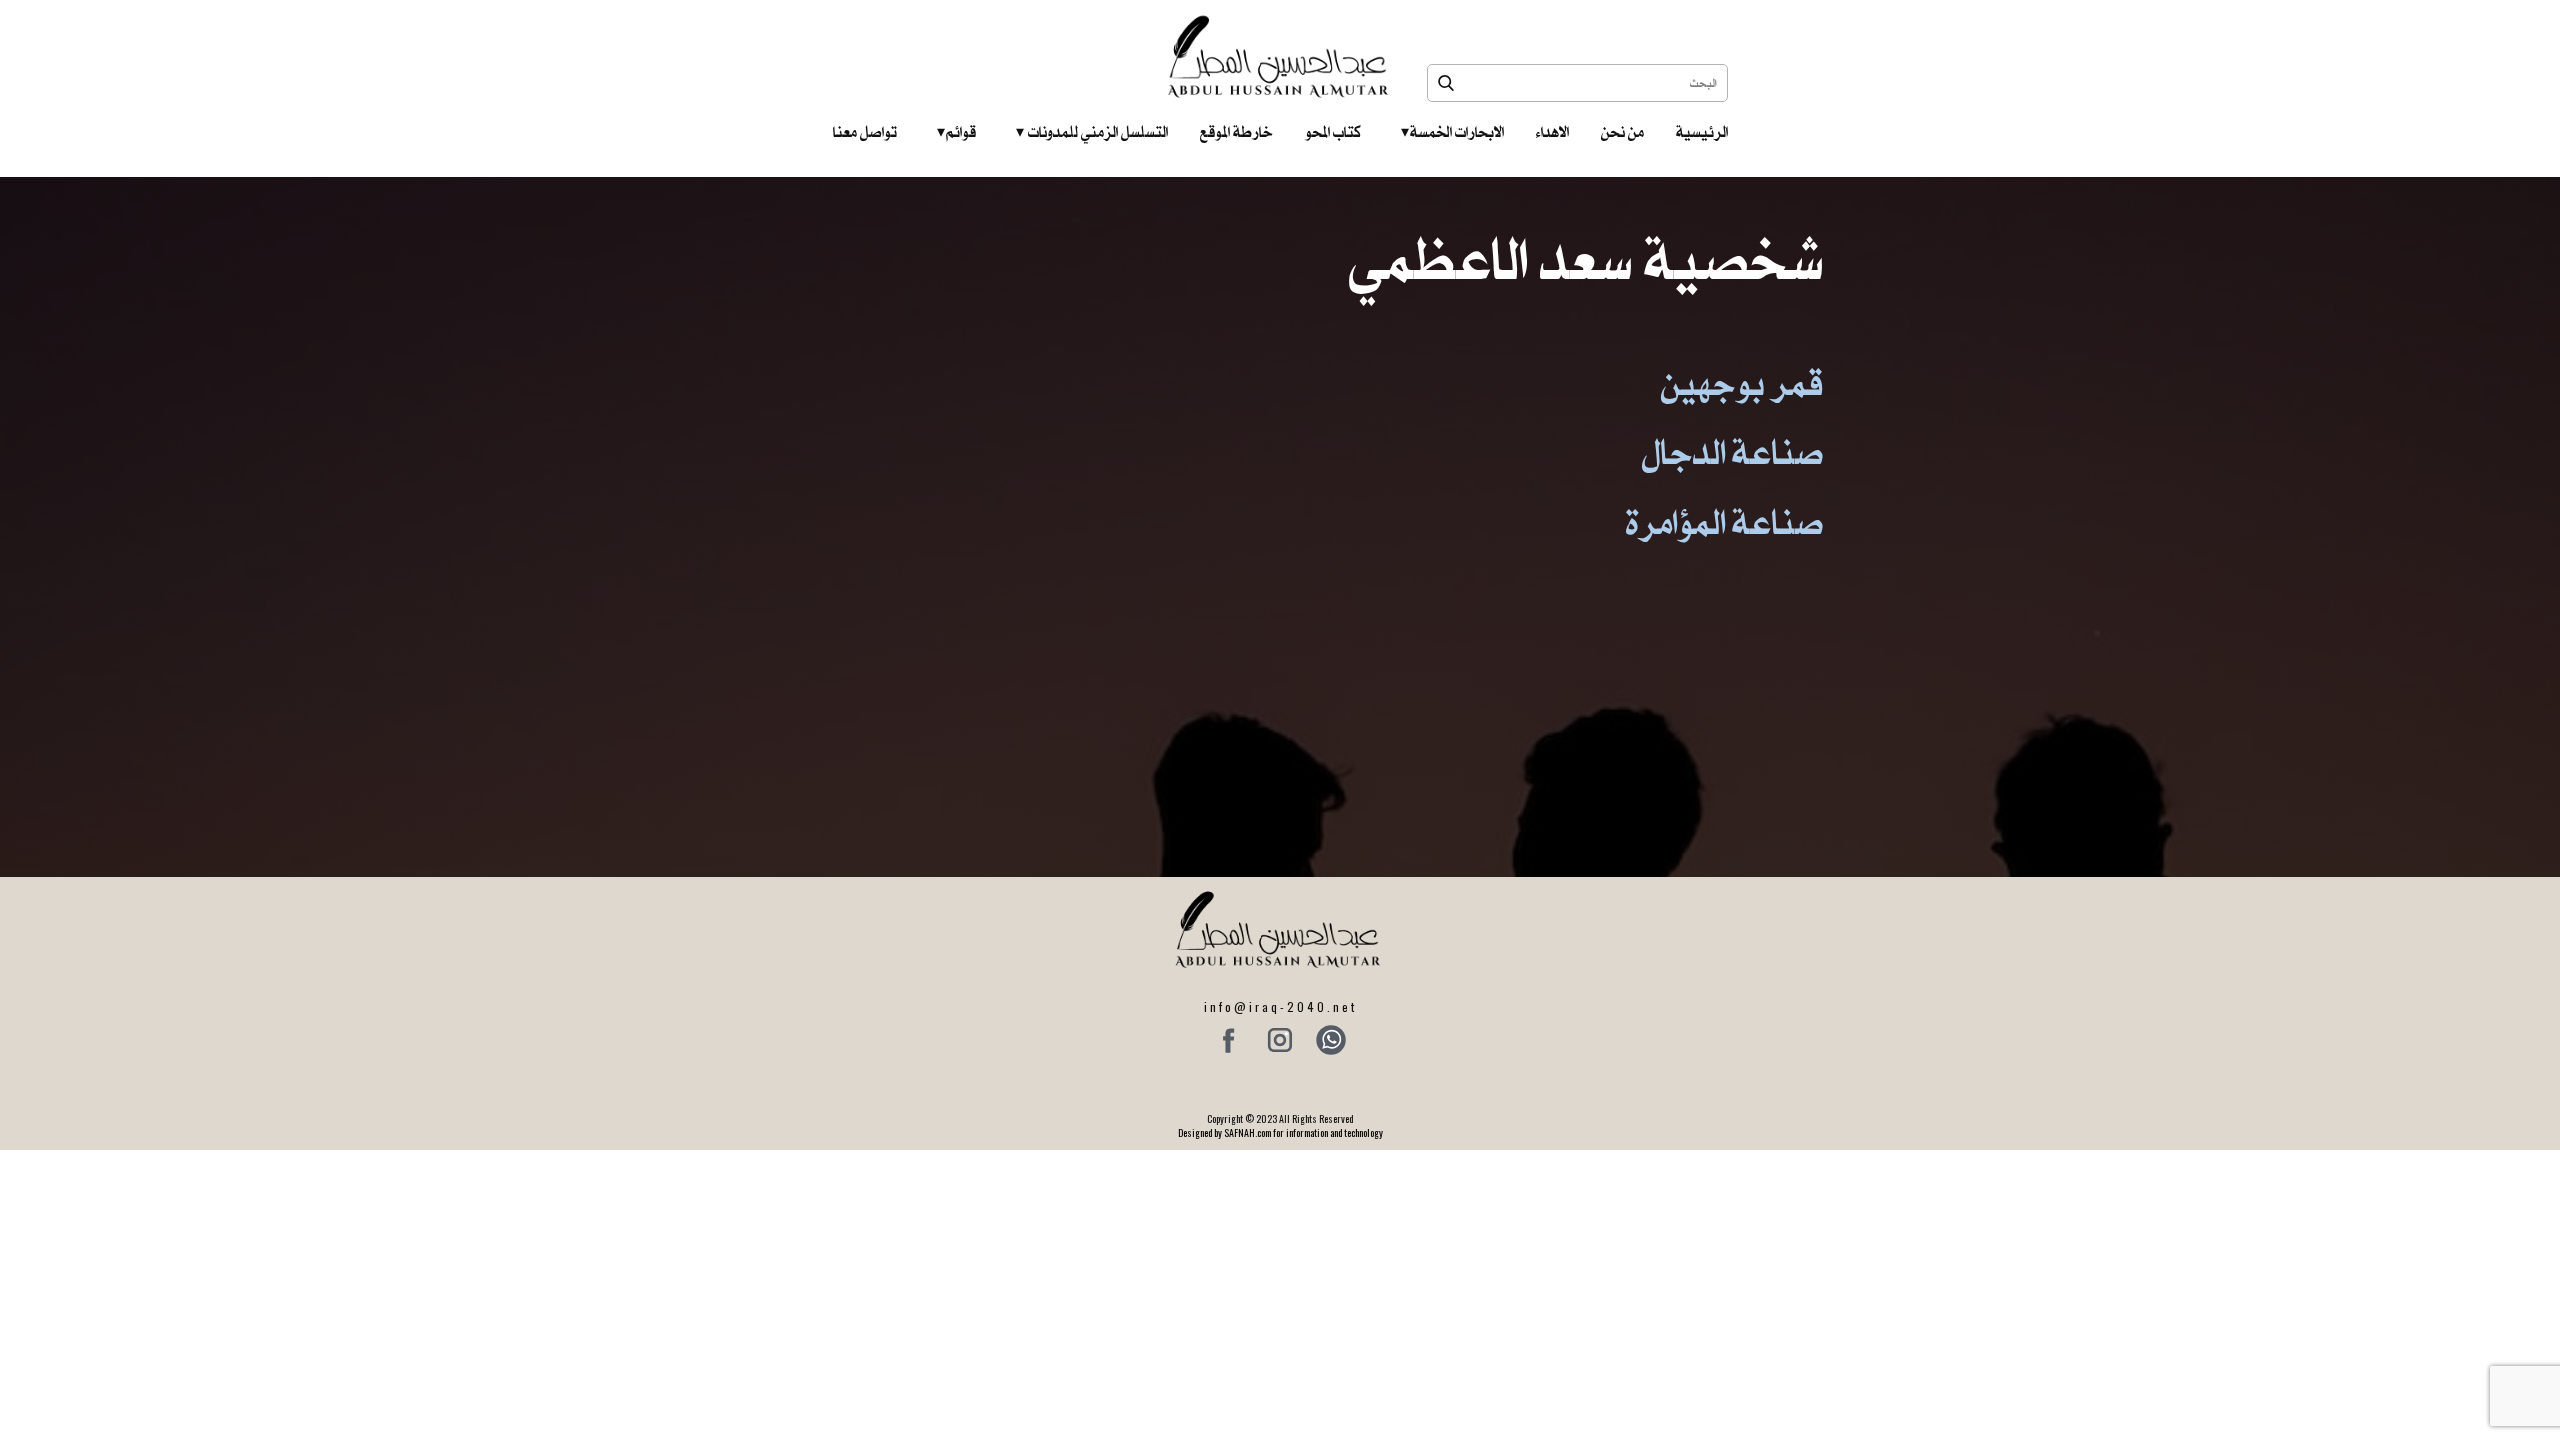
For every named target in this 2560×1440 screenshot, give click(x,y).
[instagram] (1280, 1040)
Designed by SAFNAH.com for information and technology (1280, 1132)
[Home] (1280, 56)
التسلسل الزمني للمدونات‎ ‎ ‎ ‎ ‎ (1092, 132)
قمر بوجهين (1742, 383)
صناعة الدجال (1733, 452)
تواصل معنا (865, 132)
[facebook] (1229, 1040)
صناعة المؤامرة (1725, 522)
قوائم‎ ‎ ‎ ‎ (956, 132)
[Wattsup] (1331, 1040)
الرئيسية (1702, 132)
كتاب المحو (1333, 132)
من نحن (1622, 132)
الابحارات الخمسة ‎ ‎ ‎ (1452, 132)
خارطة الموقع (1236, 132)
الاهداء (1552, 132)
